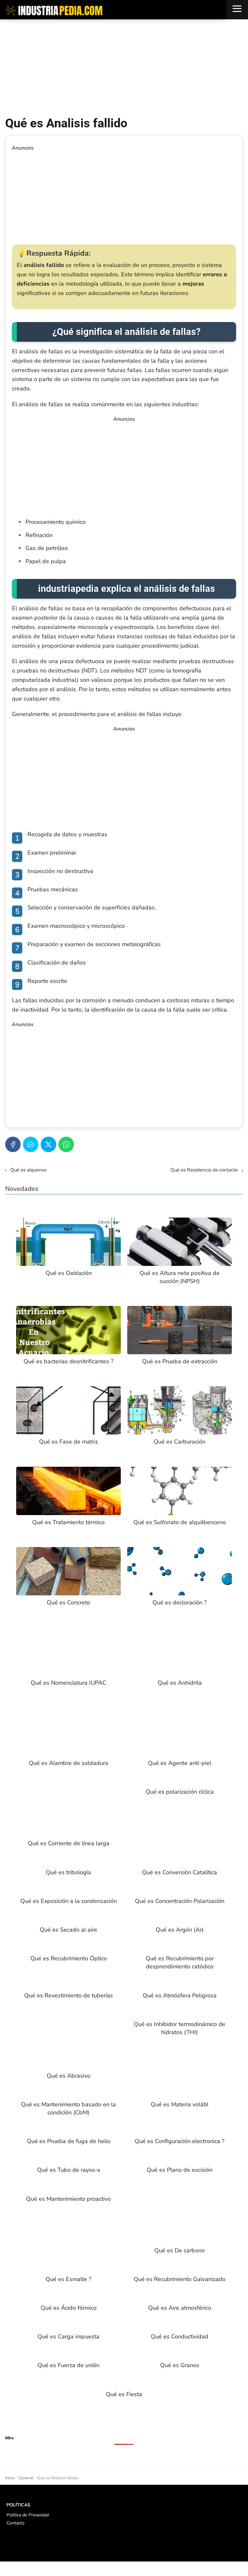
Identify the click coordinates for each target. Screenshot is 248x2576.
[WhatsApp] (66, 1144)
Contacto (15, 2523)
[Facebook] (13, 1144)
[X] (48, 1144)
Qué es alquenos (28, 1170)
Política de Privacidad (28, 2515)
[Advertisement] (124, 68)
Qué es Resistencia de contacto (204, 1170)
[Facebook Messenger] (31, 1144)
